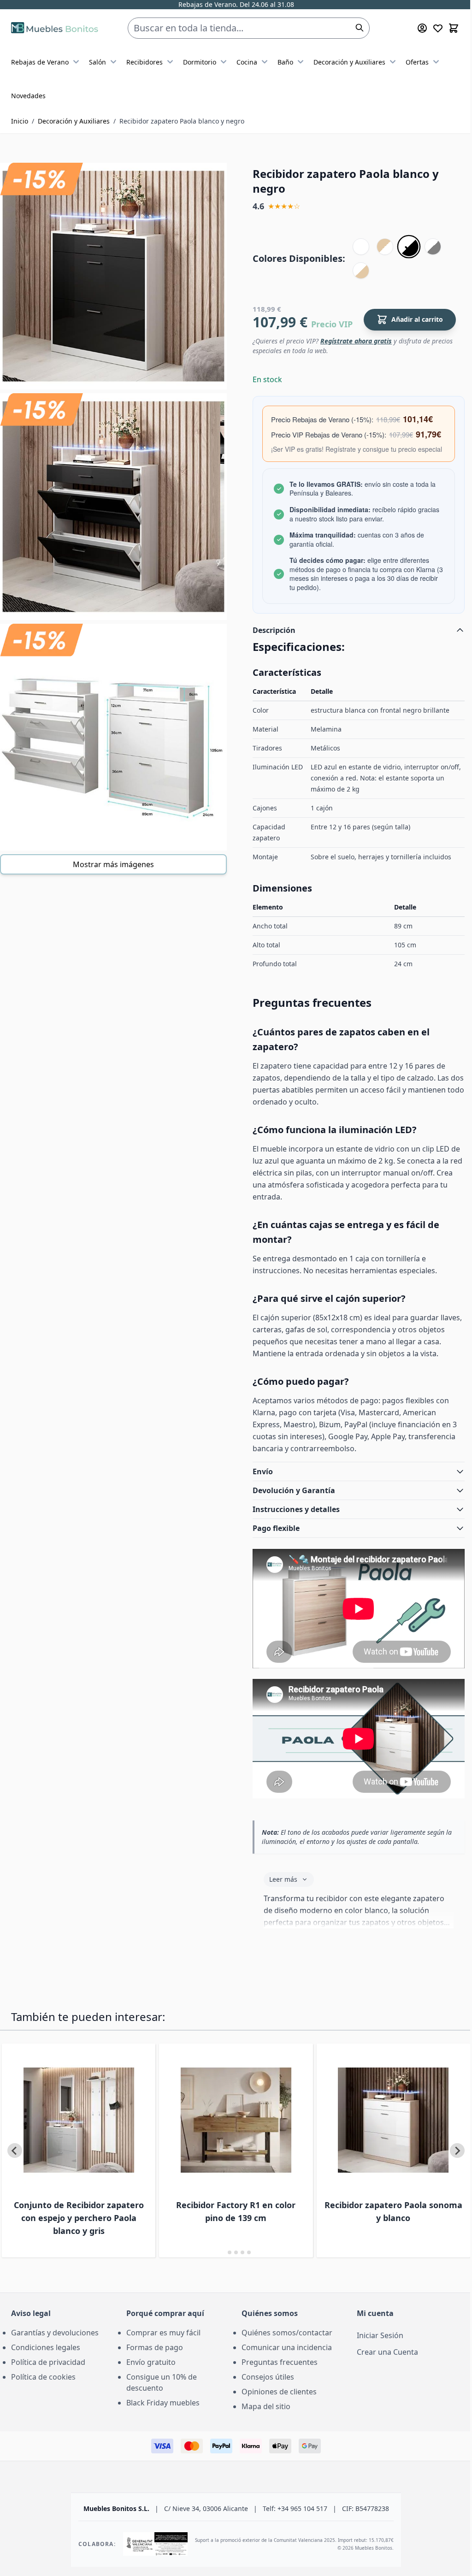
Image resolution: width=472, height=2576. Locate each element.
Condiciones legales (46, 2376)
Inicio (20, 121)
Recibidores (145, 62)
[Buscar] (360, 28)
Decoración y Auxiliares (349, 62)
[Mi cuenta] (422, 28)
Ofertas (417, 62)
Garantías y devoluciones (55, 2362)
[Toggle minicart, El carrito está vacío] (454, 28)
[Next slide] (450, 2180)
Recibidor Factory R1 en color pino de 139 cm (219, 2240)
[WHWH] (361, 247)
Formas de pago (153, 2376)
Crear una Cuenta (382, 2381)
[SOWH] (385, 247)
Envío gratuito (149, 2391)
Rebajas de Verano (40, 62)
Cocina (247, 62)
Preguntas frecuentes (276, 2391)
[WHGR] (433, 247)
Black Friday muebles (161, 2432)
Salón (97, 62)
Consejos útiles (265, 2406)
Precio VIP (332, 324)
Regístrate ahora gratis (356, 341)
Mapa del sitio (263, 2435)
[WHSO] (361, 271)
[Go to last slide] (15, 2180)
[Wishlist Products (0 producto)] (438, 28)
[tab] (220, 2281)
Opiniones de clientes (276, 2421)
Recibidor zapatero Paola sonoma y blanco (374, 2240)
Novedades (28, 96)
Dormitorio (200, 62)
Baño (285, 62)
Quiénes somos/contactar (284, 2362)
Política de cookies (43, 2406)
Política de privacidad (48, 2391)
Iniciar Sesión (375, 2364)
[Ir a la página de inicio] (55, 28)
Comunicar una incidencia (283, 2376)
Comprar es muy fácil (162, 2362)
